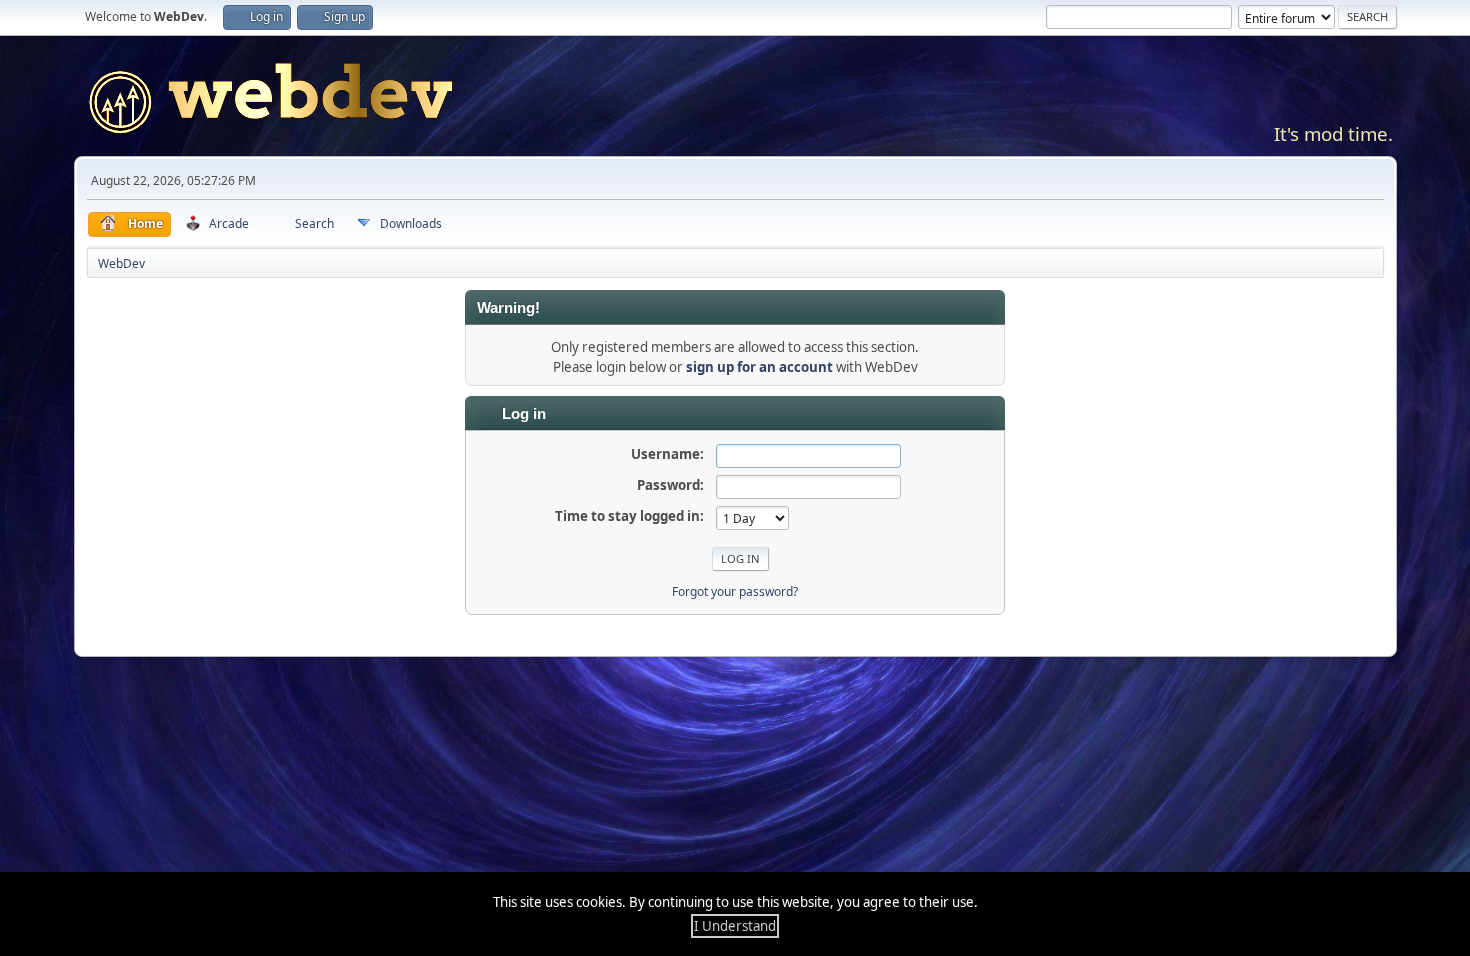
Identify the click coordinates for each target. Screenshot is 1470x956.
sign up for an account (759, 367)
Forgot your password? (735, 591)
